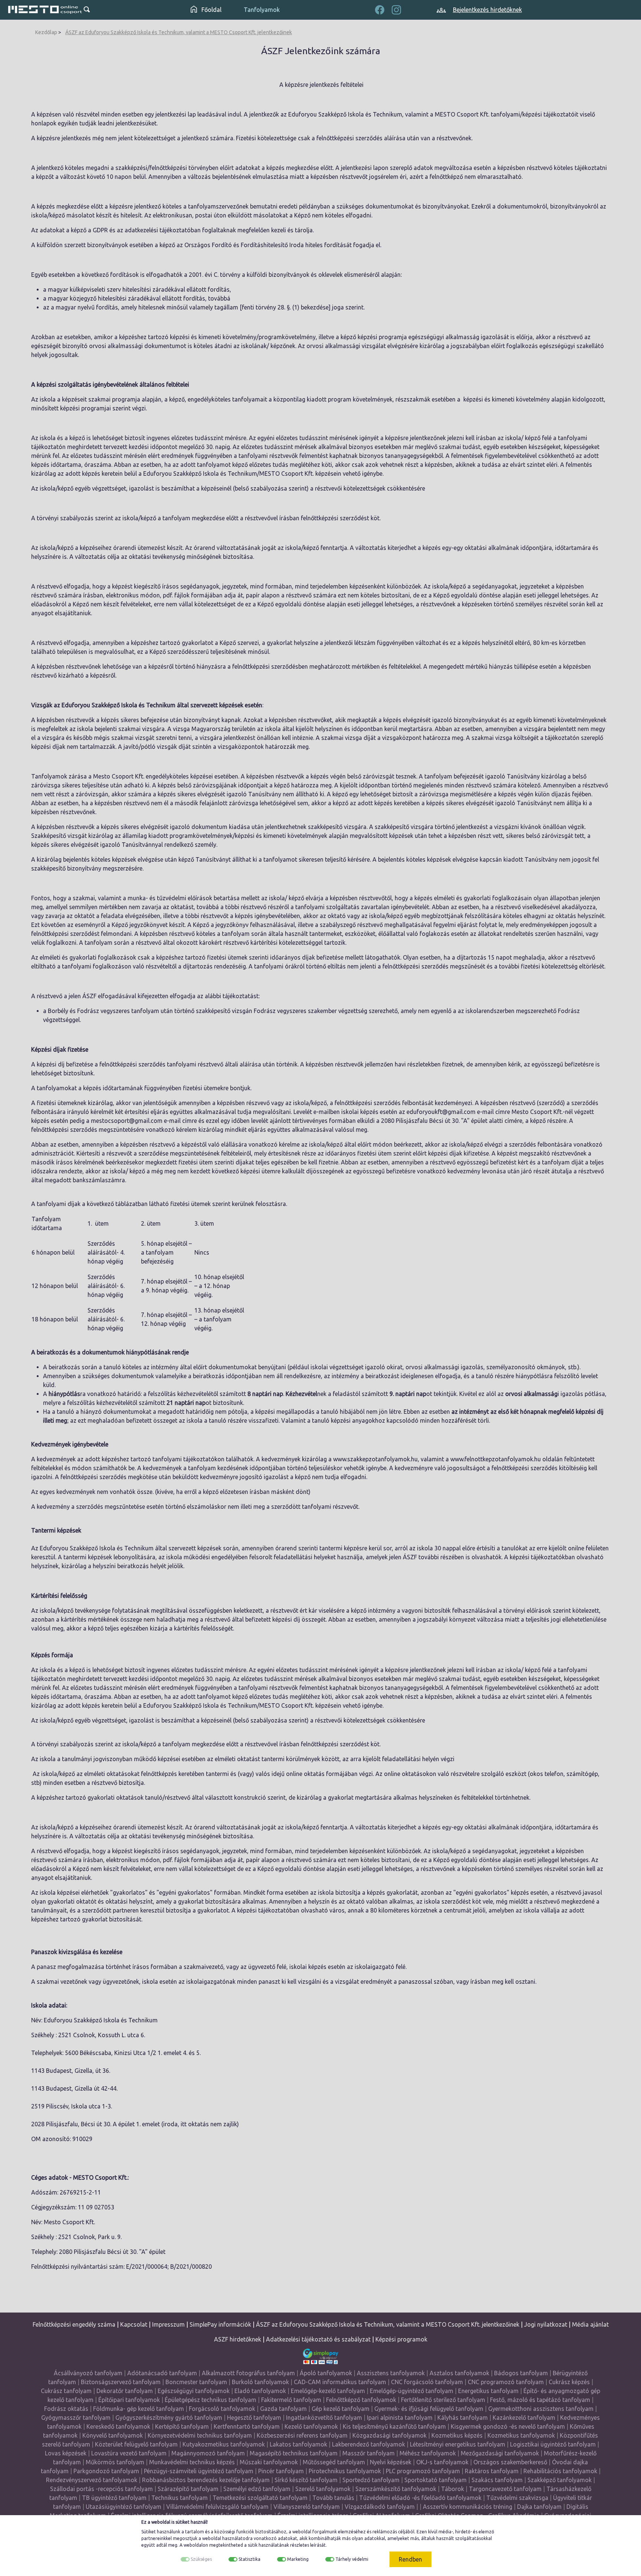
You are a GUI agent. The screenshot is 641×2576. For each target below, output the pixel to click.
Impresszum (168, 2324)
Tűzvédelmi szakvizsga (517, 2498)
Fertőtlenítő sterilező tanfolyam (443, 2400)
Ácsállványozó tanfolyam (88, 2373)
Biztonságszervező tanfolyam (121, 2382)
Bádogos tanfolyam (521, 2373)
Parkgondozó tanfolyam (106, 2471)
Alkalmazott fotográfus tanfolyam (248, 2373)
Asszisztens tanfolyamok (391, 2373)
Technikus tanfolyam (180, 2498)
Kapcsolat (134, 2324)
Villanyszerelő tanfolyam (307, 2507)
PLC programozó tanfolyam (423, 2471)
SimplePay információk (220, 2324)
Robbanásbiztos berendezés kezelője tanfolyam (206, 2480)
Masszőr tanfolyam (369, 2453)
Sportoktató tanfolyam (435, 2480)
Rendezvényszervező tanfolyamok (92, 2480)
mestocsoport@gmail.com (127, 1121)
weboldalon (196, 2545)
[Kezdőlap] (45, 10)
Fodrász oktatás (66, 2409)
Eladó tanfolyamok (260, 2391)
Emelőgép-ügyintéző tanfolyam (412, 2391)
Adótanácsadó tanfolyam (162, 2373)
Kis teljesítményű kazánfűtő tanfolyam (394, 2426)
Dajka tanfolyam (539, 2507)
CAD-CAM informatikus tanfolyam (341, 2382)
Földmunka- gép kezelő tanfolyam (139, 2409)
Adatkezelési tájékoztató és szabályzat (318, 2339)
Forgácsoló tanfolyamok (222, 2409)
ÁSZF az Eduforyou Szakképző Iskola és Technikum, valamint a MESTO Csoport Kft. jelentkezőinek (179, 32)
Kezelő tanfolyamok (311, 2426)
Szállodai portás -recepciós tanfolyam (102, 2489)
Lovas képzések (66, 2453)
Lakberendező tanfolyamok (369, 2444)
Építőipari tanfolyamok (129, 2400)
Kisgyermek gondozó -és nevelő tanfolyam (508, 2426)
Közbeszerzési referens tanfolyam (302, 2435)
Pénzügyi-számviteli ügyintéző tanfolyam (199, 2471)
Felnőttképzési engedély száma (74, 2324)
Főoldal (211, 10)
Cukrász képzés (569, 2382)
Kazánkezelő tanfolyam (524, 2418)
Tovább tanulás (333, 2498)
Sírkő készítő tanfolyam (306, 2480)
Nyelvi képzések (391, 2462)
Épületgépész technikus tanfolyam (211, 2400)
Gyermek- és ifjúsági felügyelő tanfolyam (429, 2409)
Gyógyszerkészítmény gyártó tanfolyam (169, 2418)
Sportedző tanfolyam (371, 2480)
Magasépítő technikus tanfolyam (294, 2453)
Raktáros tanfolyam (492, 2471)
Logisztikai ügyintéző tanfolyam (553, 2444)
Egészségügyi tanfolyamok (194, 2391)
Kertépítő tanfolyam (182, 2426)
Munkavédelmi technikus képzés (192, 2462)
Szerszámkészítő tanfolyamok (396, 2489)
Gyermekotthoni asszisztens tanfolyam (541, 2409)
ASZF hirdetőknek (238, 2339)
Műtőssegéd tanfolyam (334, 2462)
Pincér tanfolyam (281, 2471)
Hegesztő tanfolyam (254, 2418)
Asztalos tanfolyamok (459, 2373)
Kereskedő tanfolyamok (118, 2426)
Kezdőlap (46, 32)
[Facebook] (380, 9)
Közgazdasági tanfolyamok (389, 2435)
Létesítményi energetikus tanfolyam (458, 2444)
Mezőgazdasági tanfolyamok (500, 2453)
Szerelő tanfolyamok (323, 2489)
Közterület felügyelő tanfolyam (136, 2444)
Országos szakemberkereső (510, 2462)
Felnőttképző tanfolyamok (361, 2400)
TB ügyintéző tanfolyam (114, 2498)
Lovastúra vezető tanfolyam (129, 2453)
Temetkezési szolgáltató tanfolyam (260, 2498)
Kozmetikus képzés (457, 2435)
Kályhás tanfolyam (463, 2418)
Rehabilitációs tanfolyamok (560, 2471)
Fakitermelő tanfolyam (291, 2400)
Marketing (298, 2559)
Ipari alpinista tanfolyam (400, 2418)
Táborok (453, 2489)
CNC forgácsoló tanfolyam (427, 2382)
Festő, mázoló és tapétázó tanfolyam (540, 2400)
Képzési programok (401, 2339)
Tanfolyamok (262, 10)
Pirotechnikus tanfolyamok (345, 2471)
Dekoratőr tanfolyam (125, 2391)
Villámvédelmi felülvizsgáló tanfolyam (217, 2507)
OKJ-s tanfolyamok (442, 2462)
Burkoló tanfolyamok (260, 2382)
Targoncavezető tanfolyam (505, 2489)
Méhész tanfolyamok (428, 2453)
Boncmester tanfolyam (196, 2382)
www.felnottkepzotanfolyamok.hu (496, 1459)
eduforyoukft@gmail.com (441, 1112)
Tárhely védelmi (352, 2559)
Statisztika (249, 2559)
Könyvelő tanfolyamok (113, 2435)
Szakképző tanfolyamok (560, 2480)
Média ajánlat (590, 2324)
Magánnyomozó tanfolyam (208, 2453)
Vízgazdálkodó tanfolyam (380, 2507)
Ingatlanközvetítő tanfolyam (324, 2418)
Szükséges (201, 2559)
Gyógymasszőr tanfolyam (76, 2418)
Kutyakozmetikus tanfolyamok (224, 2444)
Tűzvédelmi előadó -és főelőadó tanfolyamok (420, 2498)
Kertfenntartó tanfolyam (247, 2426)
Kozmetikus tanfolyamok (521, 2435)
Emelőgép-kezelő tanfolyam (328, 2391)
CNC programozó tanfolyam (506, 2382)
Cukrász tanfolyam (66, 2391)
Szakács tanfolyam (497, 2480)
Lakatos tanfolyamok (298, 2444)
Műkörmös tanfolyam (115, 2462)
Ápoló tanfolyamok (326, 2373)
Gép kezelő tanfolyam (341, 2409)
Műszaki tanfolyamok (269, 2462)
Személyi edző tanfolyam (257, 2489)
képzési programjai (86, 408)
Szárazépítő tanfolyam (188, 2489)
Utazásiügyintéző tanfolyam (124, 2507)
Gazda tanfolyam (283, 2409)
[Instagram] (396, 9)
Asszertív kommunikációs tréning (468, 2507)
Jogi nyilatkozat (546, 2324)
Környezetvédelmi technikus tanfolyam (200, 2435)
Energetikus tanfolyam (488, 2391)
